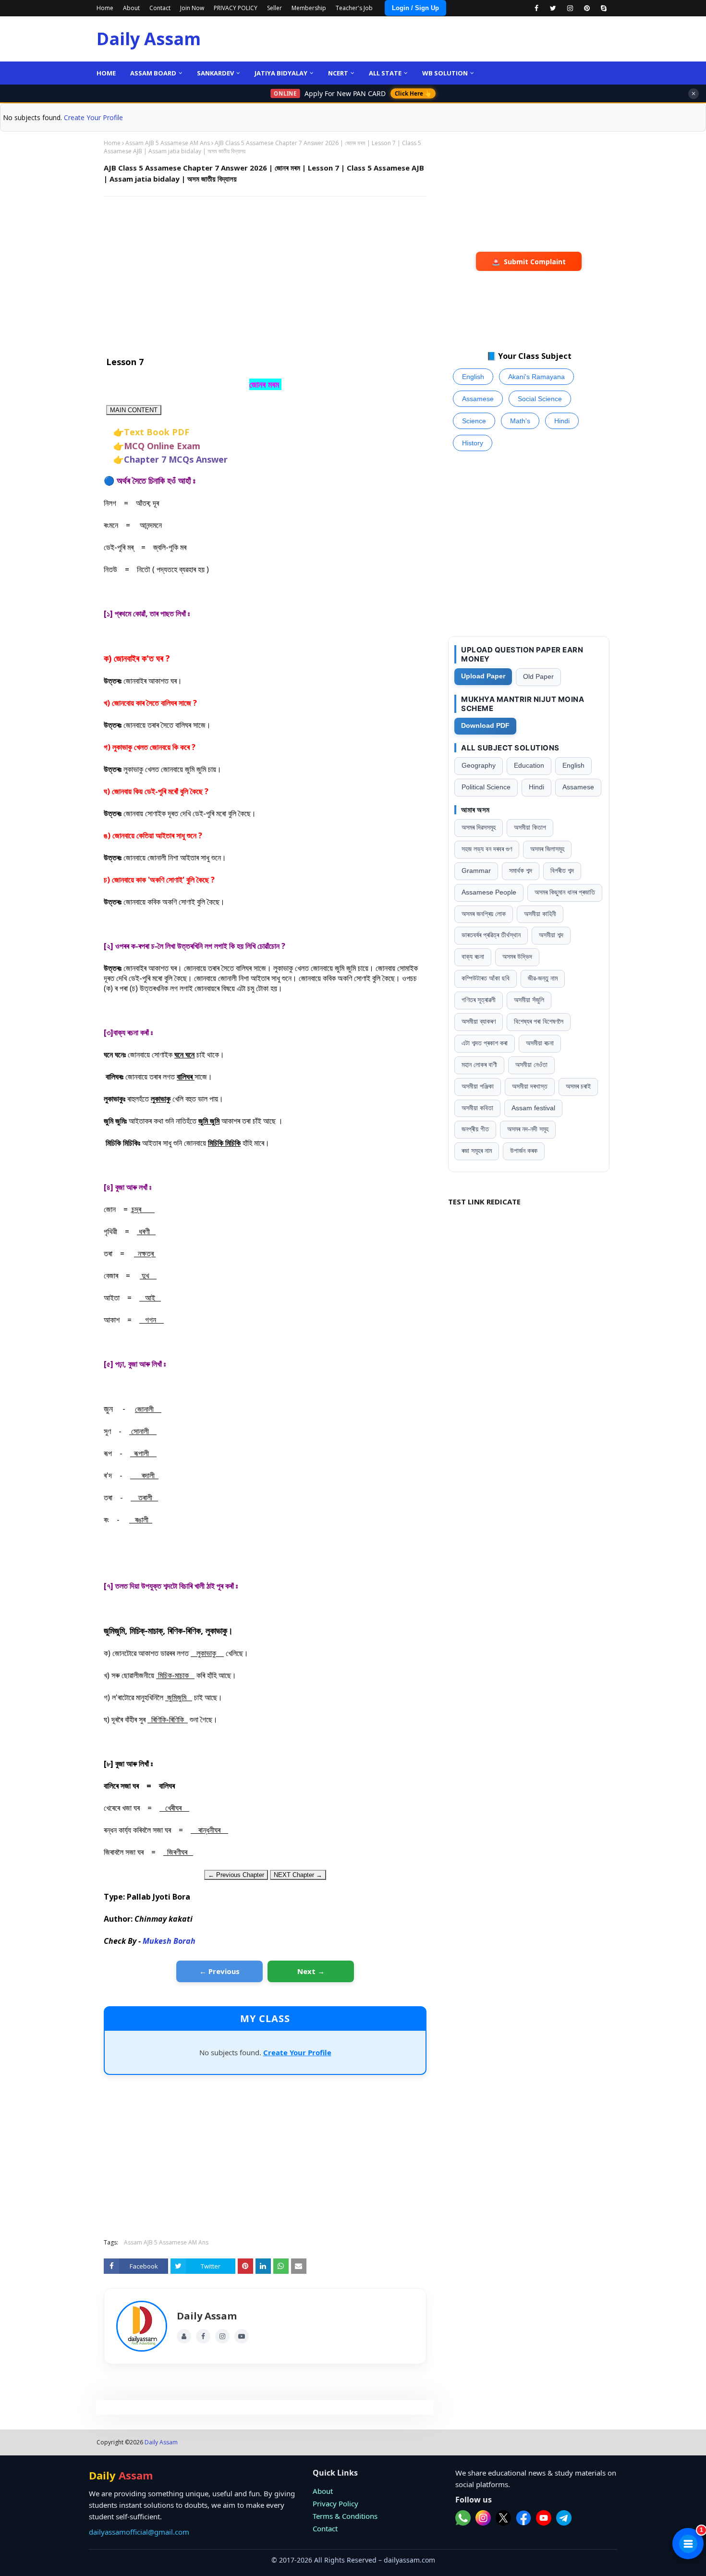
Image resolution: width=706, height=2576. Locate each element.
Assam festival (533, 1108)
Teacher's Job (354, 8)
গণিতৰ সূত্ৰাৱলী (479, 1000)
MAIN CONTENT (134, 410)
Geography (479, 766)
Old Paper (538, 677)
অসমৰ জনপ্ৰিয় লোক (484, 914)
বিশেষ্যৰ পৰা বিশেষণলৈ (539, 1022)
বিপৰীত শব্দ (562, 871)
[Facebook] (203, 2336)
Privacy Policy (335, 2503)
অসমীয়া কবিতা (477, 1108)
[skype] (603, 8)
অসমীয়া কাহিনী (540, 914)
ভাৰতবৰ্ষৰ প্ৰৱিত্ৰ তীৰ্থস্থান (491, 935)
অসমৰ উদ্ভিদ (517, 957)
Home (105, 8)
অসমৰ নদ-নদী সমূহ (528, 1129)
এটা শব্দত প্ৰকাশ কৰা (485, 1043)
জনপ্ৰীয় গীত (475, 1129)
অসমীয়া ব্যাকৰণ (479, 1022)
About (131, 8)
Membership (309, 8)
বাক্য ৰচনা (473, 957)
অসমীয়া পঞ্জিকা (478, 1086)
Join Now (192, 8)
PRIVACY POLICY (236, 8)
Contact (160, 8)
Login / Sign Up (415, 8)
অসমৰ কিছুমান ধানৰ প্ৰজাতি (565, 892)
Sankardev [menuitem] (215, 73)
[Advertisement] (265, 273)
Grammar (476, 871)
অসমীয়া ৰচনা (540, 1043)
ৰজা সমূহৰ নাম (477, 1151)
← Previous (219, 1971)
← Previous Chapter (236, 1875)
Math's (520, 421)
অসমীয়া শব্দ (551, 935)
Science (474, 421)
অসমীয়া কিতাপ (530, 828)
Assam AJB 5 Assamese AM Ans (168, 143)
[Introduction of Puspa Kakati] (142, 2326)
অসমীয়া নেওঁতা (531, 1065)
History (473, 443)
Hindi (562, 421)
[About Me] (184, 2336)
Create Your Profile (93, 117)
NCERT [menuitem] (338, 73)
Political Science (486, 787)
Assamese (478, 399)
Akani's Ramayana (536, 377)
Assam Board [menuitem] (153, 73)
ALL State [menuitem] (385, 73)
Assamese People (489, 892)
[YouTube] (242, 2336)
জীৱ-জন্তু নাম (543, 978)
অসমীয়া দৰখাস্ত (530, 1086)
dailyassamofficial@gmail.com (139, 2532)
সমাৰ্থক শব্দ (521, 871)
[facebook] (536, 8)
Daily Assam (149, 39)
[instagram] (570, 8)
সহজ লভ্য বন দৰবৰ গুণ (487, 849)
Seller (274, 8)
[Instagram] (222, 2336)
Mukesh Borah (169, 1941)
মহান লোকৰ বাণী (479, 1065)
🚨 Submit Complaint (529, 262)
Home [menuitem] (106, 73)
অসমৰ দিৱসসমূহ (479, 828)
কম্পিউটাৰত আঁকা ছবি (486, 978)
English (473, 377)
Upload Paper (483, 676)
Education (529, 766)
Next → (311, 1971)
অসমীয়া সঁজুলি (529, 1000)
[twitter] (553, 8)
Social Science (540, 399)
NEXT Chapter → (298, 1875)
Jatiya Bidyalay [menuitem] (281, 73)
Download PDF (485, 726)
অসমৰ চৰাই (578, 1086)
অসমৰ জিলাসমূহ (547, 849)
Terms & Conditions (345, 2516)
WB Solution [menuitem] (445, 73)
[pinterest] (587, 8)
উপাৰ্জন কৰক (524, 1151)
